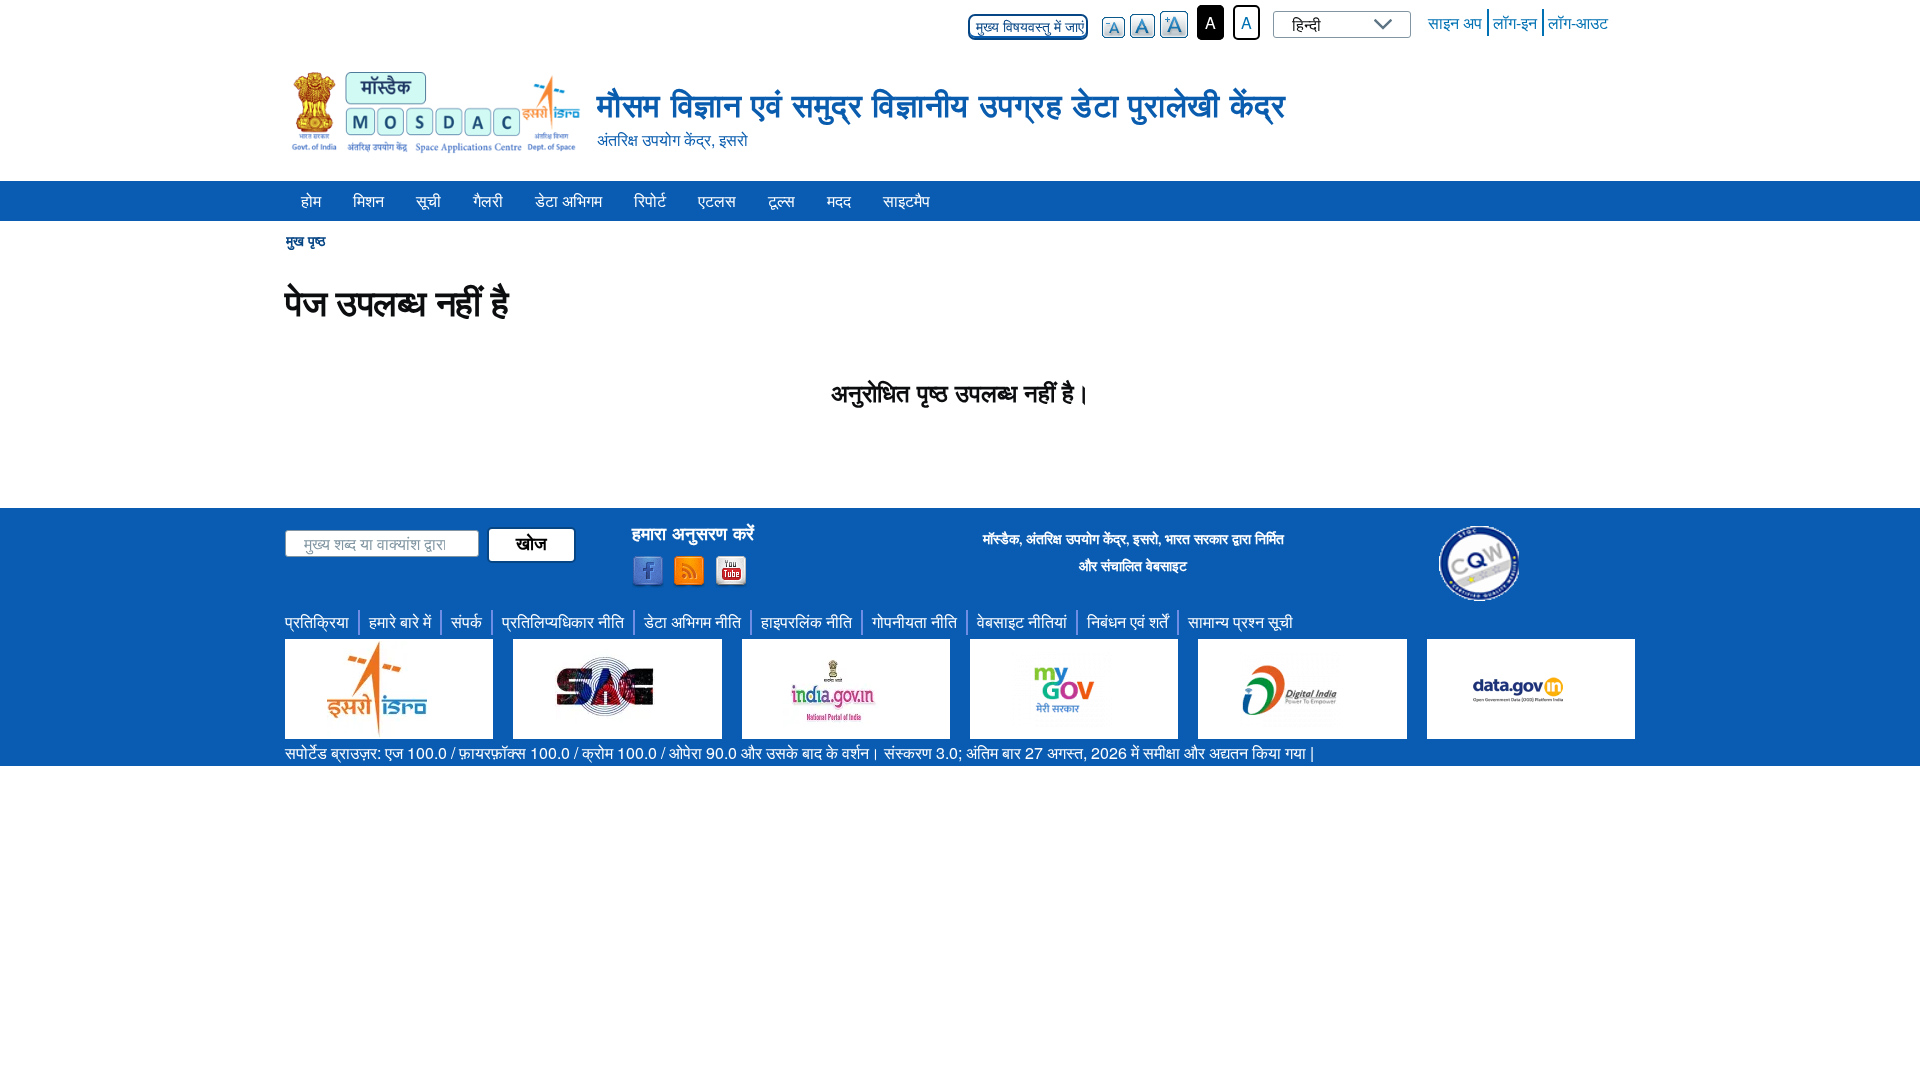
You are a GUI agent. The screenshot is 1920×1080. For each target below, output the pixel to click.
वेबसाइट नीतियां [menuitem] (1022, 621)
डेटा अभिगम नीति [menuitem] (692, 621)
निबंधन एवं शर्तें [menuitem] (1127, 621)
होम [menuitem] (311, 200)
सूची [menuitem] (428, 200)
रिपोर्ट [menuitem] (650, 200)
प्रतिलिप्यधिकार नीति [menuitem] (563, 621)
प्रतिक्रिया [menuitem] (317, 621)
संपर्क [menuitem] (466, 621)
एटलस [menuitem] (717, 200)
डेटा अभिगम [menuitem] (568, 200)
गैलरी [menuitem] (488, 200)
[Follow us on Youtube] (731, 572)
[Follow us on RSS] (689, 572)
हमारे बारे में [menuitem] (400, 621)
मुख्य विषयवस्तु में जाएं (1028, 27)
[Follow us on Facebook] (648, 572)
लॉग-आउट (1578, 22)
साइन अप (1455, 22)
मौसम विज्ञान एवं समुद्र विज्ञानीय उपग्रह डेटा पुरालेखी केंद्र (941, 104)
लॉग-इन (1515, 22)
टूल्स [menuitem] (781, 200)
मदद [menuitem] (839, 200)
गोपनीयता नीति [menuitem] (914, 621)
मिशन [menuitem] (368, 200)
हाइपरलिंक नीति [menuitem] (806, 621)
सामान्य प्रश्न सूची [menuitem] (1240, 621)
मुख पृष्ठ (305, 240)
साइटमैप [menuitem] (906, 200)
